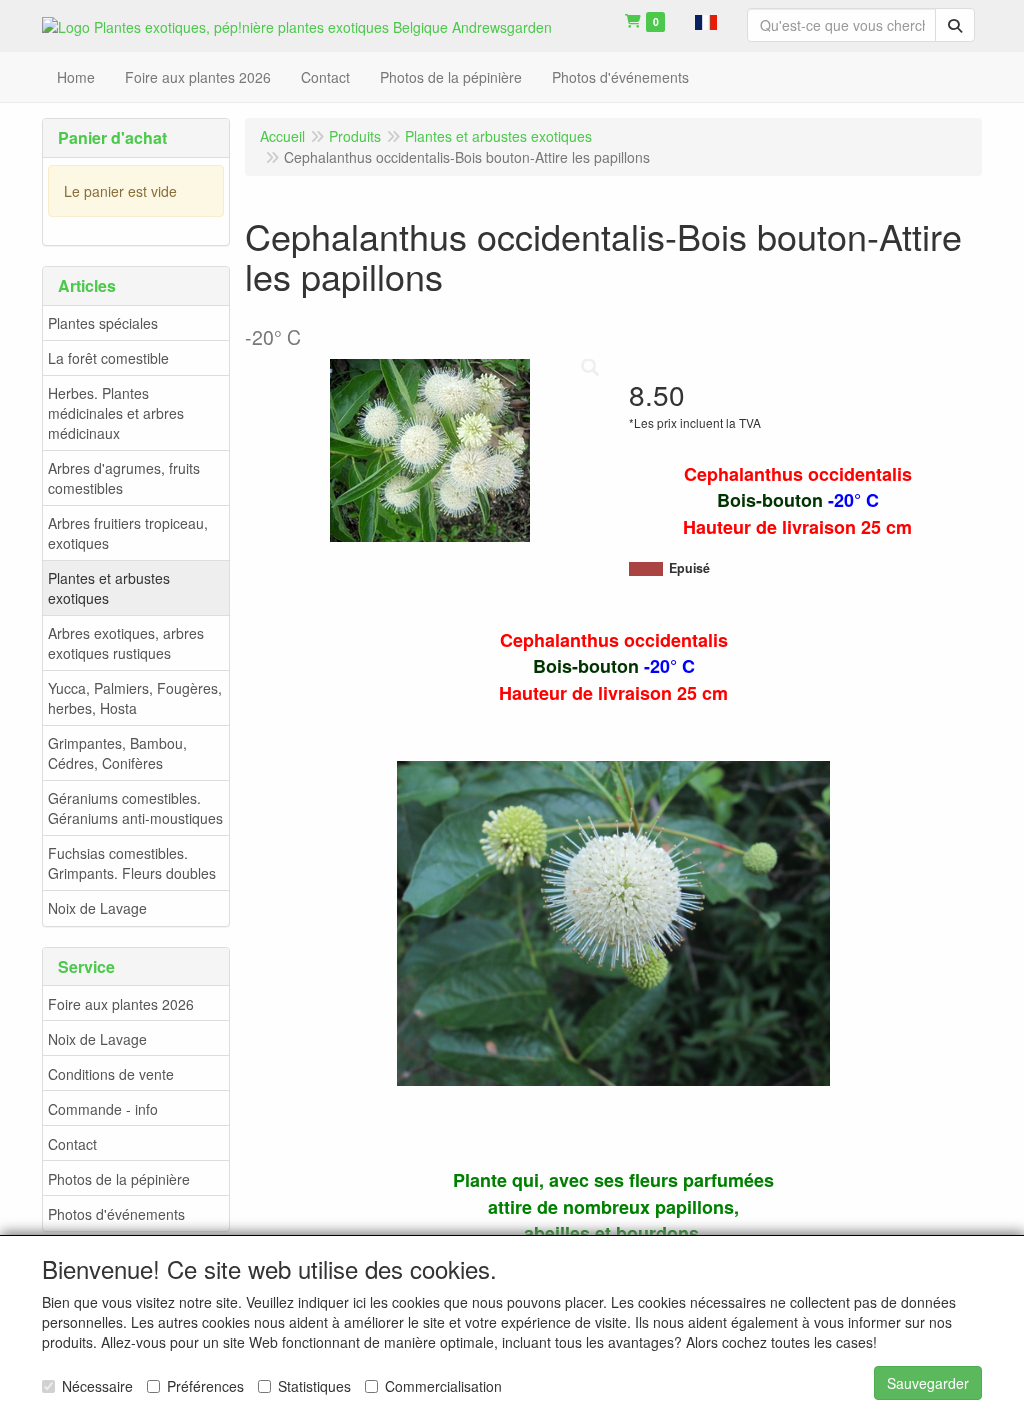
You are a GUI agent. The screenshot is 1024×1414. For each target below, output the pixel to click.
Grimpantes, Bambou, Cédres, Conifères (117, 753)
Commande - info (103, 1109)
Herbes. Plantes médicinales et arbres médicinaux (116, 413)
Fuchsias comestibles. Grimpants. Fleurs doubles (132, 863)
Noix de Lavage (97, 908)
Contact (72, 1144)
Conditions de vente (111, 1074)
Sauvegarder (928, 1383)
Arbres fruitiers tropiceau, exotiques (128, 533)
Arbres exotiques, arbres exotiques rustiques (126, 643)
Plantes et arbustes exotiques (109, 588)
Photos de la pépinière (119, 1179)
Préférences (205, 1386)
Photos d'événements (116, 1214)
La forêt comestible (108, 358)
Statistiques (314, 1386)
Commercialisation (443, 1386)
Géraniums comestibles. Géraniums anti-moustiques (135, 808)
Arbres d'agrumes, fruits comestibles (124, 478)
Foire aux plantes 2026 (121, 1004)
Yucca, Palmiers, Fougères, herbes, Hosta (135, 698)
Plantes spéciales (103, 323)
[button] (706, 20)
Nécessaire (97, 1386)
